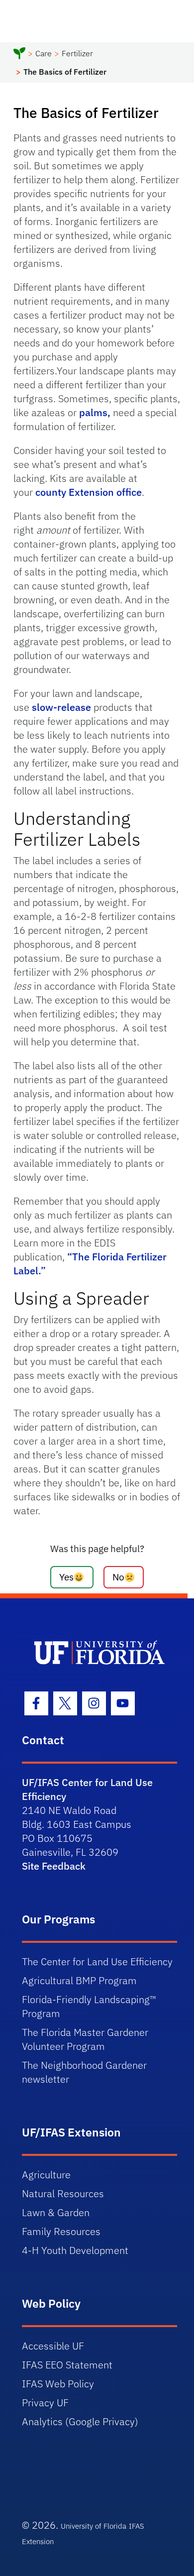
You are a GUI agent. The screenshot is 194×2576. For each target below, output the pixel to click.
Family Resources (61, 2231)
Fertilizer (77, 53)
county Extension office (89, 492)
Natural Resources (63, 2193)
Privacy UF (45, 2403)
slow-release (61, 707)
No (118, 1577)
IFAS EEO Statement (67, 2365)
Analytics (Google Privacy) (80, 2421)
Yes (66, 1577)
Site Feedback (54, 1866)
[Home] (19, 55)
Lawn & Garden (56, 2212)
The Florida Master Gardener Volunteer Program (85, 2039)
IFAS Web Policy (58, 2384)
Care (44, 53)
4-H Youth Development (75, 2250)
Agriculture (46, 2175)
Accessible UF (53, 2346)
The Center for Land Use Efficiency (97, 1961)
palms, (95, 412)
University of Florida (94, 2526)
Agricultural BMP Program (79, 1980)
